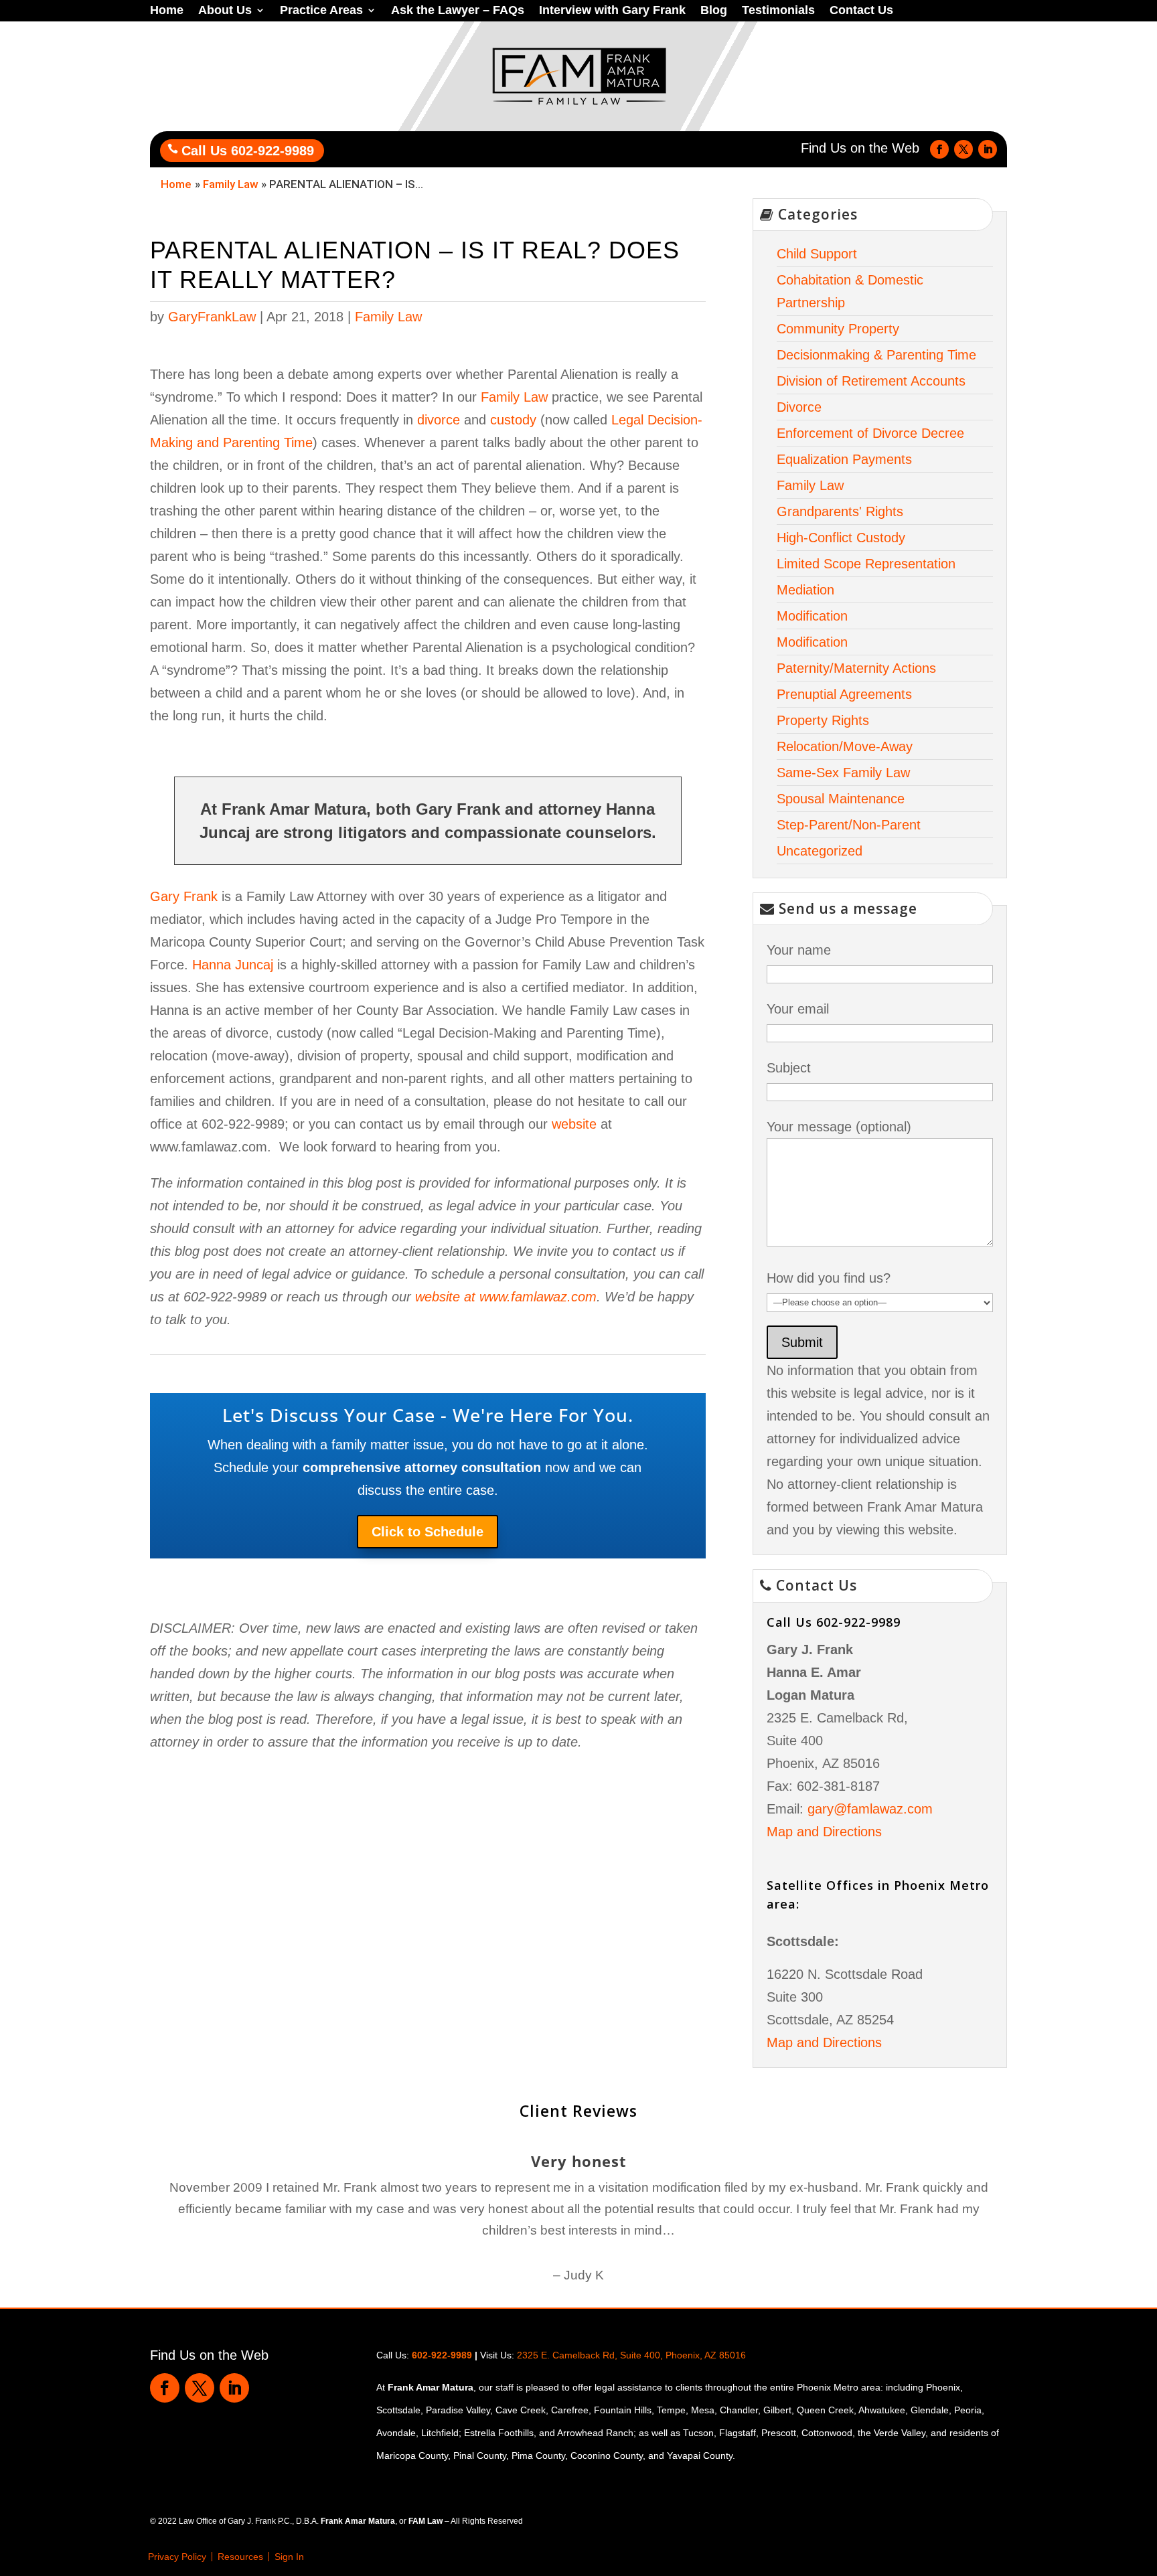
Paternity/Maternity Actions (856, 668)
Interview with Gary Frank (612, 11)
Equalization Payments (844, 459)
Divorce (799, 407)
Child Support (817, 254)
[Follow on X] (963, 149)
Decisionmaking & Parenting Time (876, 355)
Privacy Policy (177, 2557)
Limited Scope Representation (866, 564)
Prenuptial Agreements (844, 694)
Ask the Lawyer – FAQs (458, 11)
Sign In (289, 2557)
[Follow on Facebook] (939, 149)
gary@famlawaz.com (870, 1809)
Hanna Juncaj (233, 965)
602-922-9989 (442, 2355)
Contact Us (861, 11)
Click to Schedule (428, 1532)
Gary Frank (184, 896)
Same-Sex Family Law (843, 773)
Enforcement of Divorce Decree (870, 433)
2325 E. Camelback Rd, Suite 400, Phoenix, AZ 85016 (631, 2355)
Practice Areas (321, 11)
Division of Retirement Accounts (871, 381)
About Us (225, 11)
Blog (714, 11)
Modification (812, 616)
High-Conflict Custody (841, 538)
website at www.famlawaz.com (506, 1297)
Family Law (231, 184)
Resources (240, 2557)
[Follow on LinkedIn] (988, 149)
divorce (439, 420)
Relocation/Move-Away (845, 746)
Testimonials (778, 11)
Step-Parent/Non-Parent (849, 825)
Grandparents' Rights (840, 511)
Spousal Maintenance (841, 799)
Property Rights (823, 720)
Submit (802, 1342)
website (574, 1124)
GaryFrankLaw (212, 317)
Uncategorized (820, 851)
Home (167, 11)
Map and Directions (824, 1832)
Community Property (838, 329)
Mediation (805, 590)
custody (513, 420)
